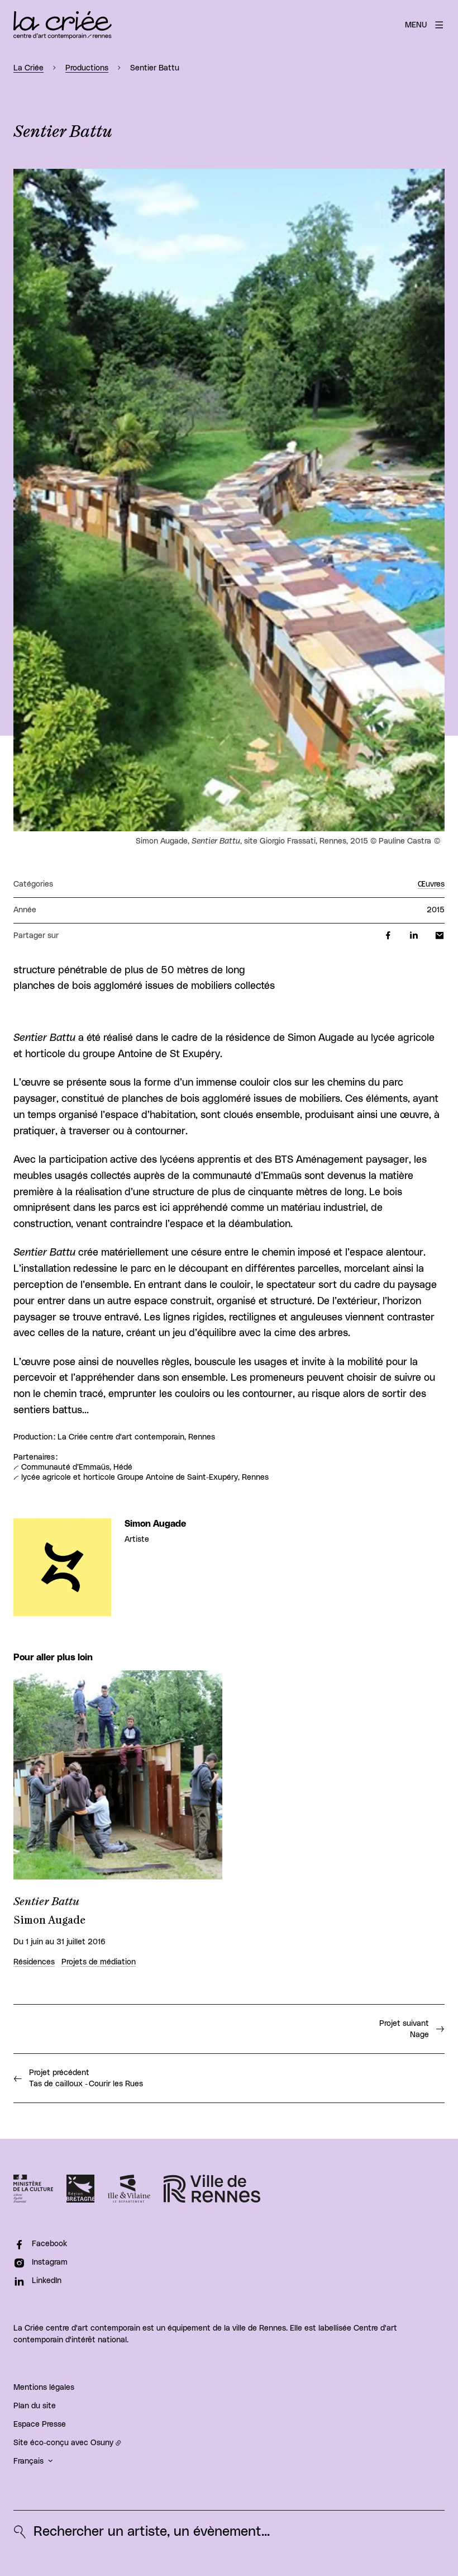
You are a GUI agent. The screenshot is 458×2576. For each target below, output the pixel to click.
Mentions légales (44, 2388)
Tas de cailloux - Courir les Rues (87, 2078)
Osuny (102, 2443)
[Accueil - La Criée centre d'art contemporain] (63, 25)
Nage (404, 2029)
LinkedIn (47, 2281)
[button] (229, 500)
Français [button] (28, 2461)
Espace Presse (40, 2425)
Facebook (49, 2244)
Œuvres (431, 884)
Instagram (50, 2262)
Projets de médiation (99, 1962)
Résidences (34, 1962)
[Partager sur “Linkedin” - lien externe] (414, 936)
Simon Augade (155, 1524)
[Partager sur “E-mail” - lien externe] (440, 936)
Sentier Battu (47, 1902)
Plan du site (35, 2406)
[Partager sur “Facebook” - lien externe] (388, 936)
